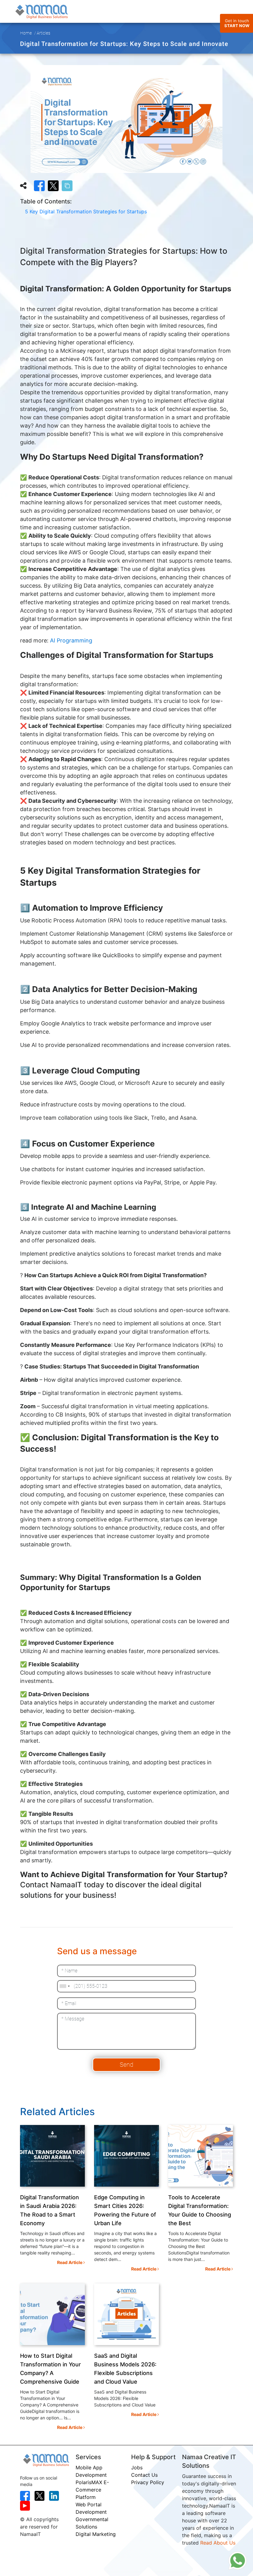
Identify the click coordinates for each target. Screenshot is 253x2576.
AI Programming (71, 640)
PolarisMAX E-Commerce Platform (92, 2490)
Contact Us (144, 2475)
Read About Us (218, 2543)
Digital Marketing (96, 2534)
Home (26, 33)
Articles (44, 33)
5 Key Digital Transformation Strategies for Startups (86, 211)
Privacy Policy (148, 2482)
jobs (137, 2467)
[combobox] (64, 1986)
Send (126, 2065)
